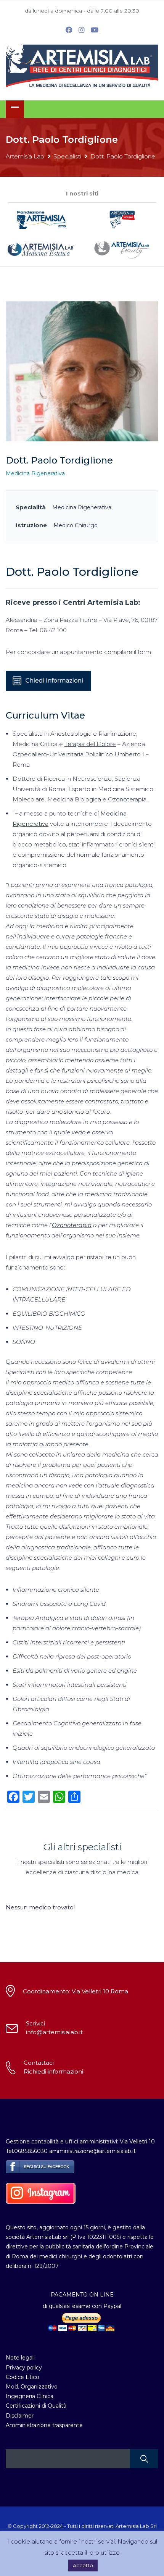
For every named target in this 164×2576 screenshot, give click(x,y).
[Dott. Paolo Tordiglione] (82, 371)
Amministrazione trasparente (44, 2425)
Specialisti (67, 156)
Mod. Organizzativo (32, 2387)
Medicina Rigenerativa (35, 473)
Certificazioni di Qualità (36, 2406)
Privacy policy (24, 2368)
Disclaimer (20, 2416)
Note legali (20, 2358)
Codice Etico (23, 2377)
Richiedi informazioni (53, 2071)
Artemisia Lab (25, 156)
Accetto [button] (83, 2565)
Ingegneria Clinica (30, 2396)
